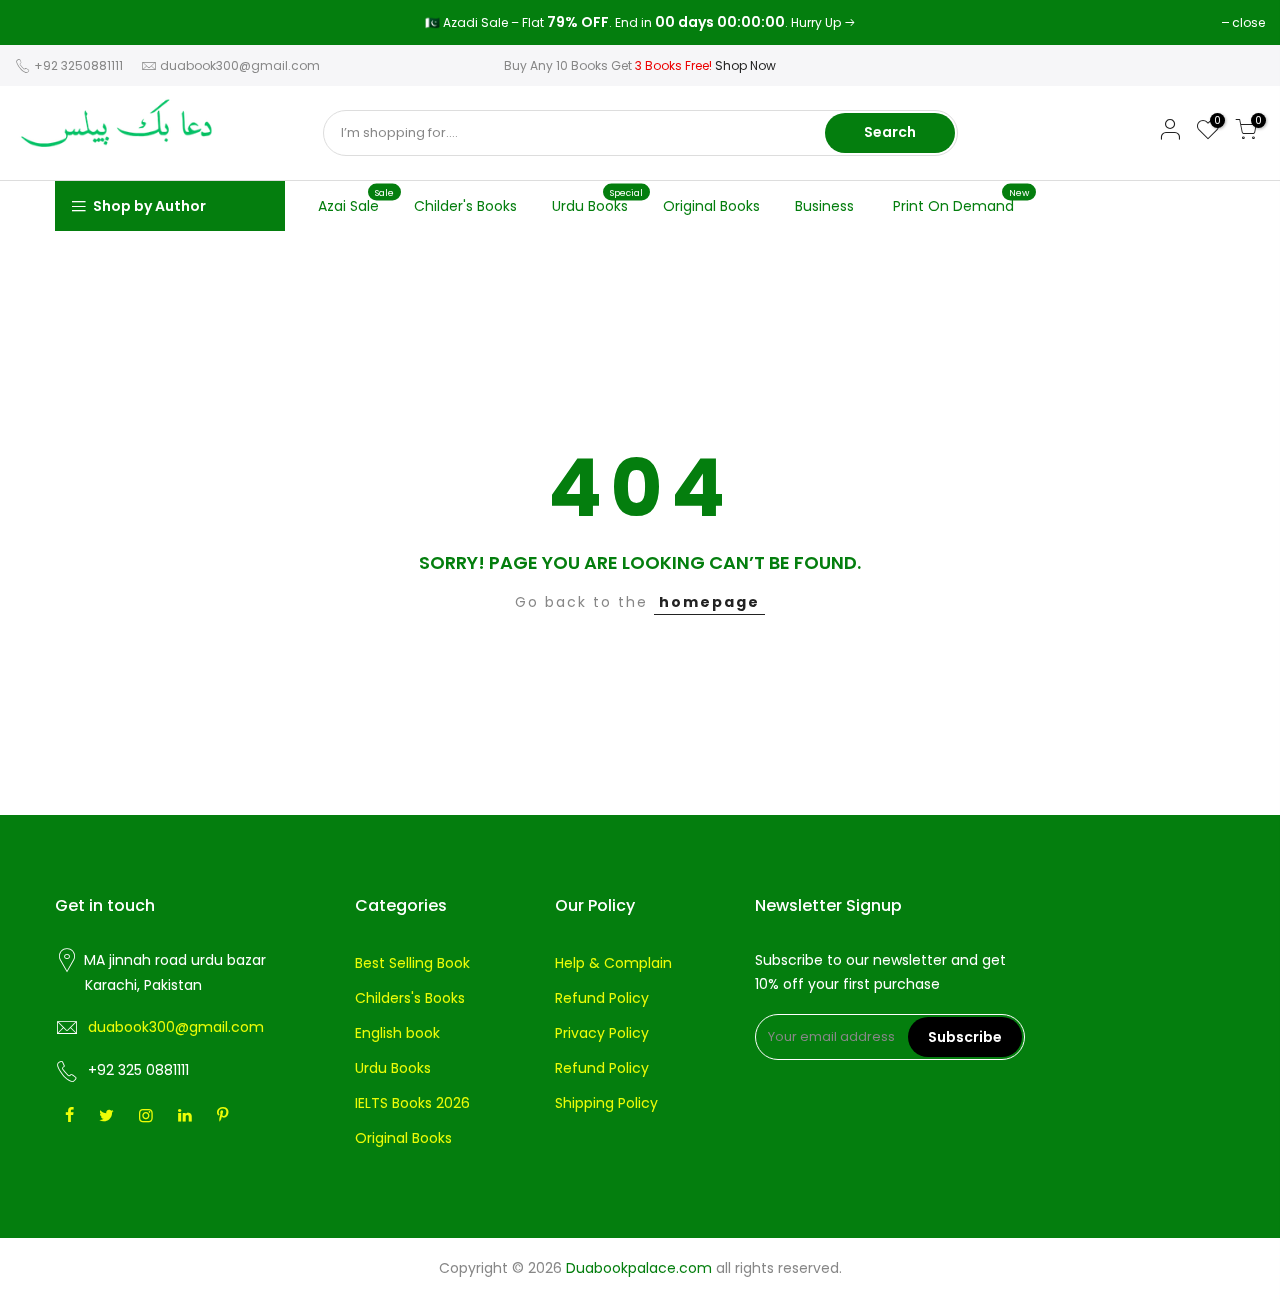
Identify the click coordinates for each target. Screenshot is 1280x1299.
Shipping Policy (606, 1103)
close (41, 22)
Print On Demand (961, 201)
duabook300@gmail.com (240, 65)
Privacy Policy (602, 1033)
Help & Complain (613, 963)
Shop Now (745, 65)
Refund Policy (602, 998)
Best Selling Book (412, 963)
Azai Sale (356, 201)
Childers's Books (410, 998)
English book (397, 1033)
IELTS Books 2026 (412, 1103)
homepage (709, 602)
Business (824, 206)
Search (890, 132)
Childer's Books (465, 206)
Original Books (711, 206)
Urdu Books (598, 201)
